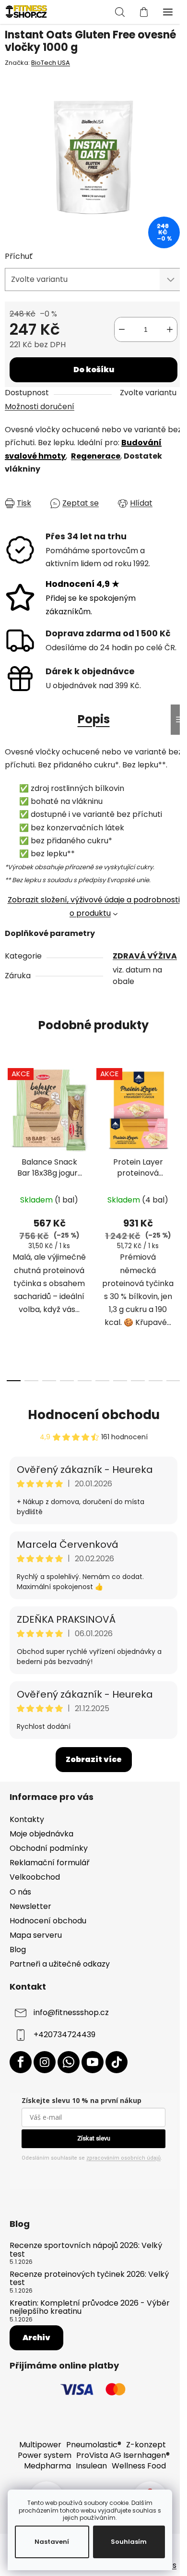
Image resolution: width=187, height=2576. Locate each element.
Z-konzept (146, 2445)
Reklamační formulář (50, 1863)
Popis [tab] (94, 719)
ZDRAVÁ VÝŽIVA (145, 956)
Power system (45, 2455)
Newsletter (30, 1906)
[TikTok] (117, 2062)
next (177, 1138)
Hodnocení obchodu (94, 1415)
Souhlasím (129, 2542)
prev (10, 1138)
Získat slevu (94, 2138)
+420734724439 (64, 2035)
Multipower (40, 2445)
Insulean (91, 2466)
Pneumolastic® (94, 2445)
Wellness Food (139, 2466)
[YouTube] (93, 2062)
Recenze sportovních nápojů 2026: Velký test (86, 2250)
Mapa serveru (36, 1935)
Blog (18, 1950)
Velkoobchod (35, 1877)
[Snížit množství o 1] (122, 329)
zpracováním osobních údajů (123, 2158)
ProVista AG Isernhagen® (123, 2455)
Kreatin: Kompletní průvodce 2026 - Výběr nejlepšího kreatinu (90, 2307)
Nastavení (52, 2542)
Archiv (36, 2338)
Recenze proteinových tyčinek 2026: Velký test (89, 2278)
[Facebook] (21, 2062)
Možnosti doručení (40, 407)
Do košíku (94, 370)
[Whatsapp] (69, 2062)
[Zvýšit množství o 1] (170, 329)
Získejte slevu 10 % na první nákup (82, 2100)
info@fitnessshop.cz (71, 2013)
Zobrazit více (94, 1759)
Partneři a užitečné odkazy (60, 1964)
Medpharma (47, 2466)
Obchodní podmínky (49, 1848)
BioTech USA (51, 63)
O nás (20, 1892)
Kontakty (27, 1819)
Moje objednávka (41, 1834)
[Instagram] (45, 2062)
